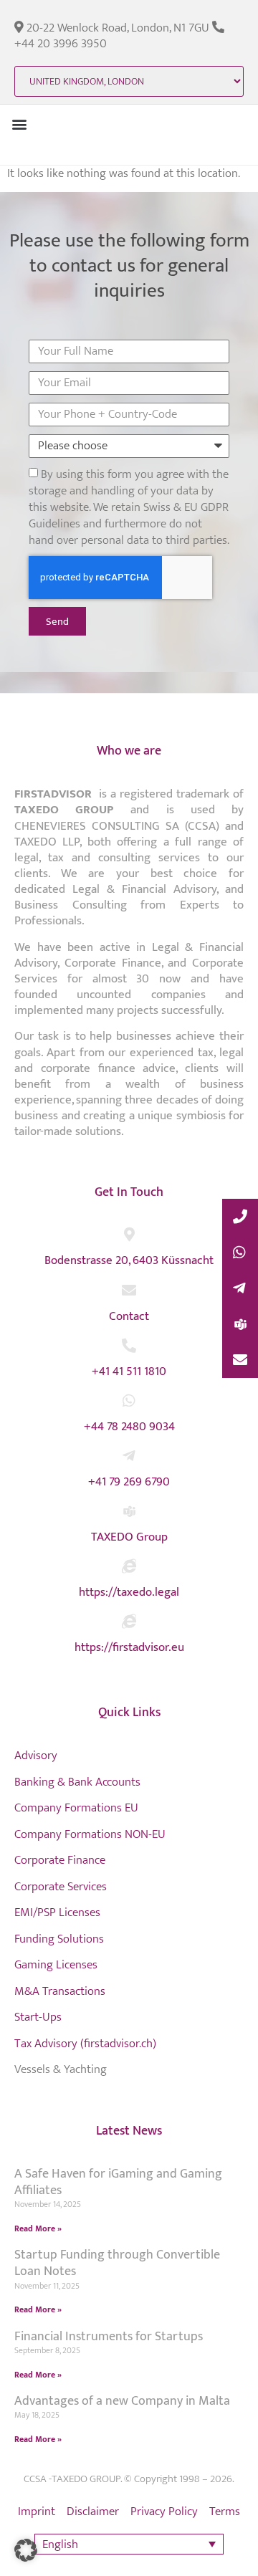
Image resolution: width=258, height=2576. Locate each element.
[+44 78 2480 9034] (129, 1401)
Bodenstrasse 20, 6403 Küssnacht (129, 1260)
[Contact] (129, 1291)
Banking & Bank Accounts (77, 1782)
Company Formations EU (76, 1808)
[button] (19, 124)
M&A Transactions (60, 1991)
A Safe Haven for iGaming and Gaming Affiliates (118, 2182)
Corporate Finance (60, 1860)
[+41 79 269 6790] (129, 1456)
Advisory (36, 1756)
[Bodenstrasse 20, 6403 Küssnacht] (129, 1235)
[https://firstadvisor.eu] (129, 1622)
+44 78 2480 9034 (129, 1427)
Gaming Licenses (56, 1965)
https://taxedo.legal (129, 1592)
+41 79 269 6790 (129, 1482)
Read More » (38, 2228)
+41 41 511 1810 (129, 1371)
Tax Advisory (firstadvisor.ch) (85, 2044)
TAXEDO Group (129, 1537)
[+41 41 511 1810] (129, 1346)
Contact (129, 1316)
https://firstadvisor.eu (129, 1647)
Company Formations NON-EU (90, 1834)
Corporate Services (61, 1887)
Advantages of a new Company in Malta (122, 2401)
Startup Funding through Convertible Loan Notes (117, 2263)
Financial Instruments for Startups (109, 2337)
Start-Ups (38, 2017)
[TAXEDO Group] (129, 1511)
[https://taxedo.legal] (129, 1566)
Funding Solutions (59, 1939)
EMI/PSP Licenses (57, 1912)
